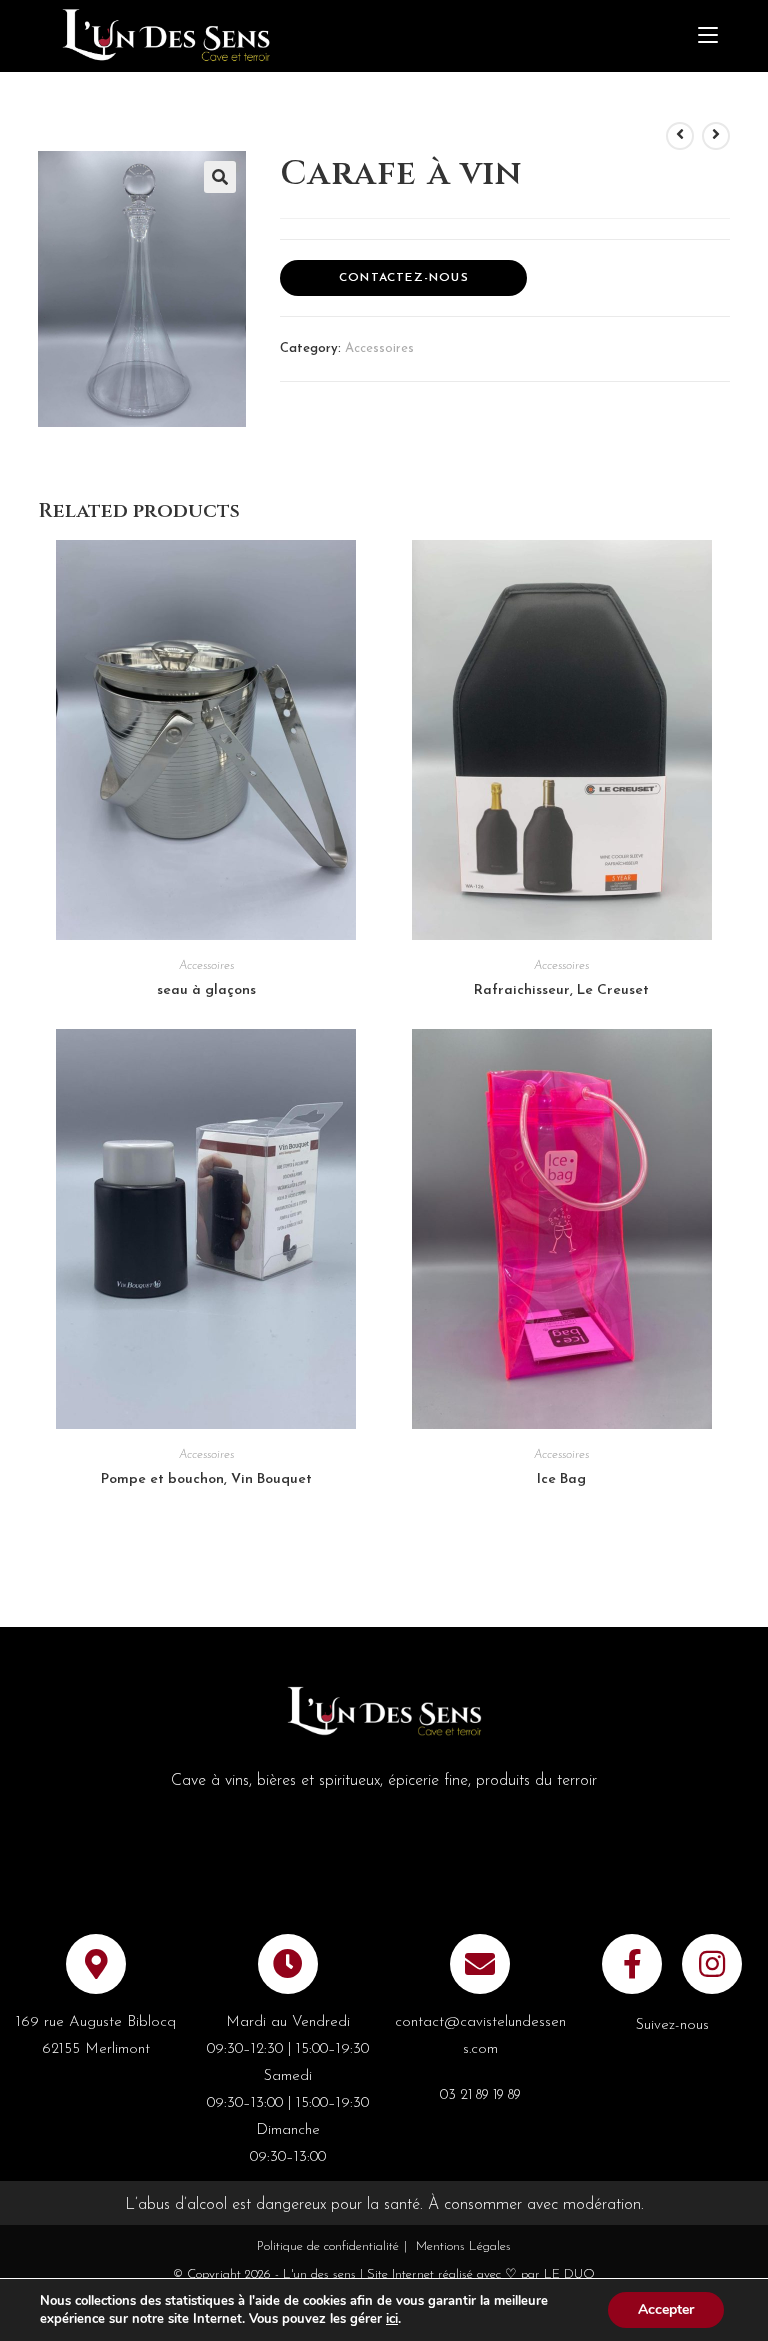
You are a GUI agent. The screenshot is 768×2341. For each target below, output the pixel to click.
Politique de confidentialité (328, 2246)
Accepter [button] (666, 2309)
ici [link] (392, 2319)
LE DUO (569, 2274)
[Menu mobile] (708, 36)
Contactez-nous (404, 278)
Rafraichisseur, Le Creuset (561, 990)
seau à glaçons (206, 990)
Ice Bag (561, 1479)
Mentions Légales (463, 2246)
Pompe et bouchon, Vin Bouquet (206, 1479)
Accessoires (379, 348)
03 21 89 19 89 (480, 2095)
